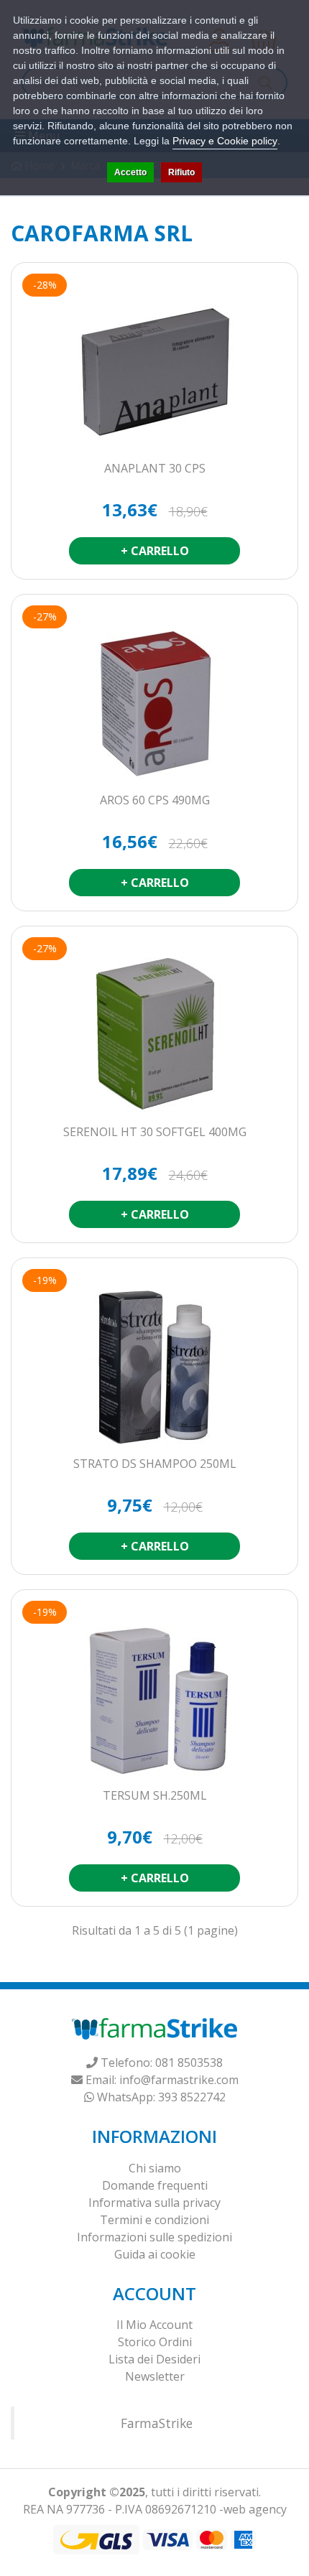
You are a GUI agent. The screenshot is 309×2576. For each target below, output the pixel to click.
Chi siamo (155, 2168)
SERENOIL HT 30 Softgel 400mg (155, 1133)
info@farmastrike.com (179, 2080)
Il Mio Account (154, 2325)
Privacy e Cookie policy (225, 141)
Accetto (130, 172)
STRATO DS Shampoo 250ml (155, 1464)
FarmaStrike (157, 2423)
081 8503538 (189, 2063)
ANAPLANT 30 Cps (155, 469)
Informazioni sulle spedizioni (154, 2237)
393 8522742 (192, 2097)
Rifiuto (181, 172)
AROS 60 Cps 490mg (155, 801)
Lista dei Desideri (154, 2359)
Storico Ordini (155, 2342)
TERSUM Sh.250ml (155, 1796)
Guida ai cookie (155, 2254)
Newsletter (155, 2376)
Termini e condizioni (154, 2220)
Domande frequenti (155, 2185)
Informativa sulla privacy (154, 2203)
